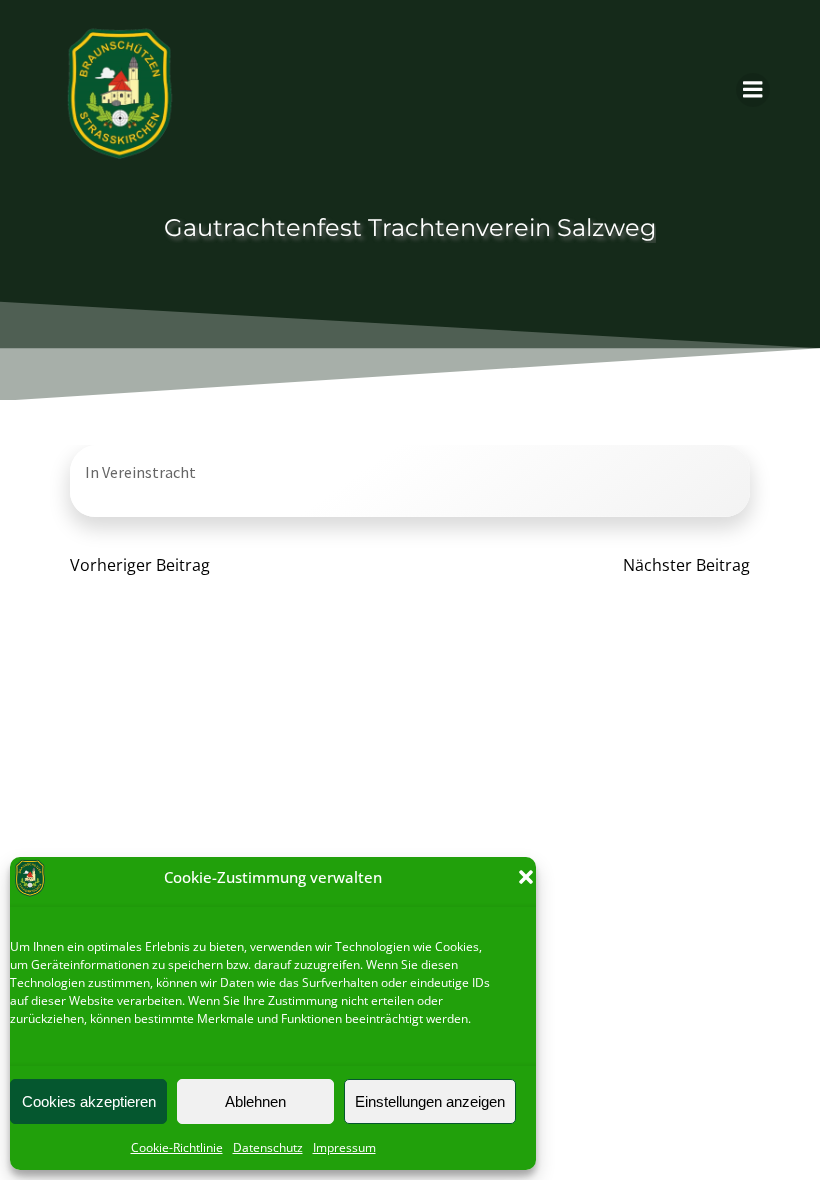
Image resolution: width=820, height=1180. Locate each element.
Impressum (344, 1147)
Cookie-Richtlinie (177, 1147)
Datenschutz (268, 1147)
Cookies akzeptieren (89, 1101)
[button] (526, 877)
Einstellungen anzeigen (430, 1101)
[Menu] (753, 90)
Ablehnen (255, 1101)
